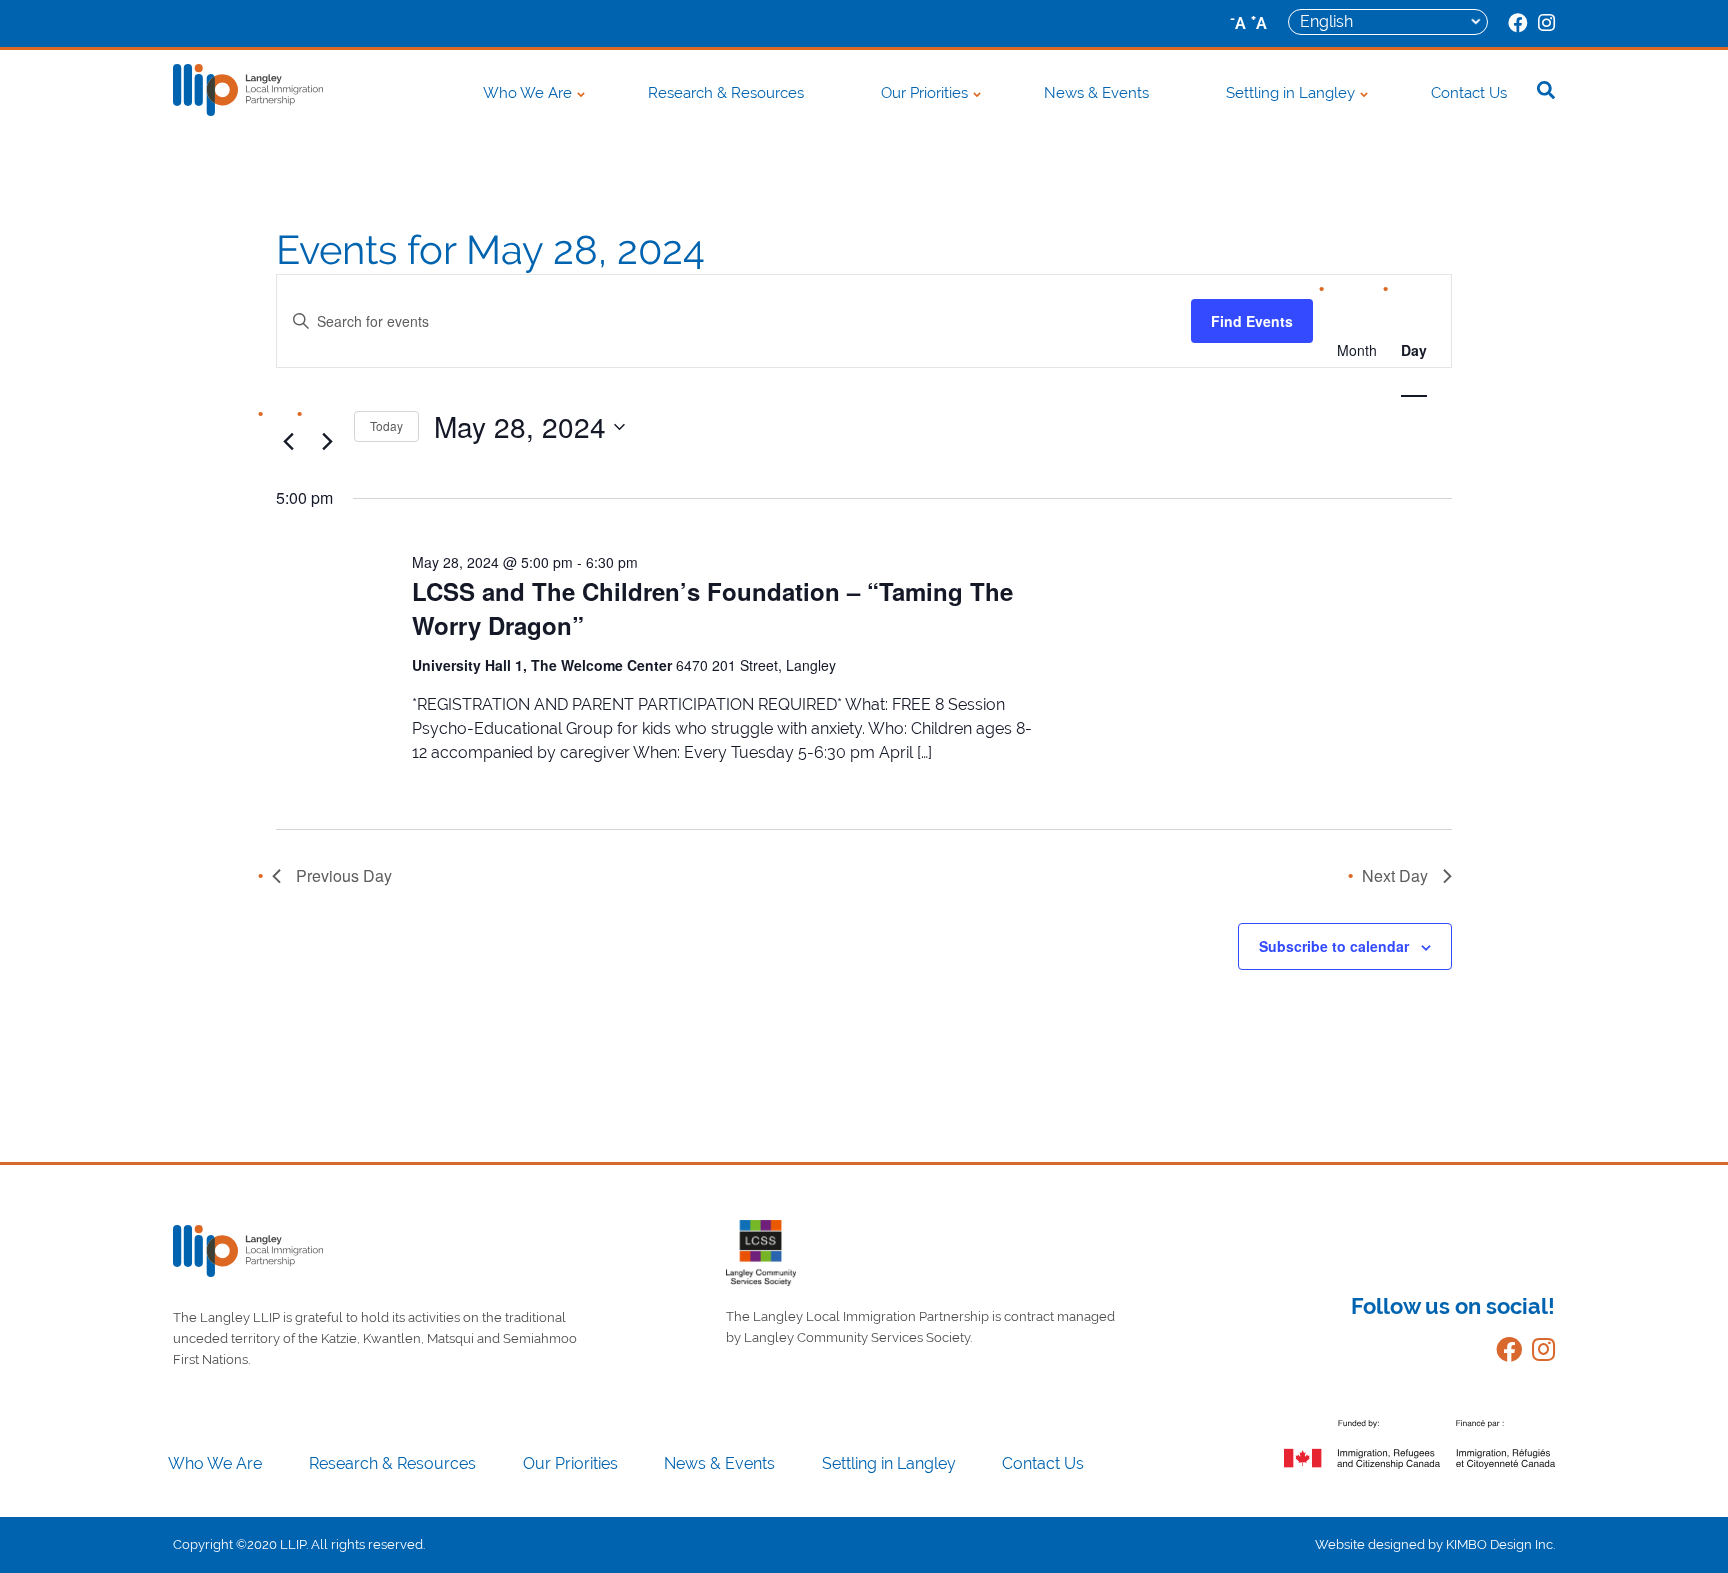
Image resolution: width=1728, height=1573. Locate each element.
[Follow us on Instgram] (1538, 1353)
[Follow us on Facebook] (1504, 1353)
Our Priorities (924, 93)
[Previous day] (288, 441)
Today (386, 425)
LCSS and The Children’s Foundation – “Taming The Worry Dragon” (712, 608)
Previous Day (344, 875)
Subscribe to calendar (1334, 946)
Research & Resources (726, 93)
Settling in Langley (1290, 93)
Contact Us (1469, 93)
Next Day (1395, 875)
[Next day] (327, 441)
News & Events (1096, 93)
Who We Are (527, 93)
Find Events (1252, 321)
